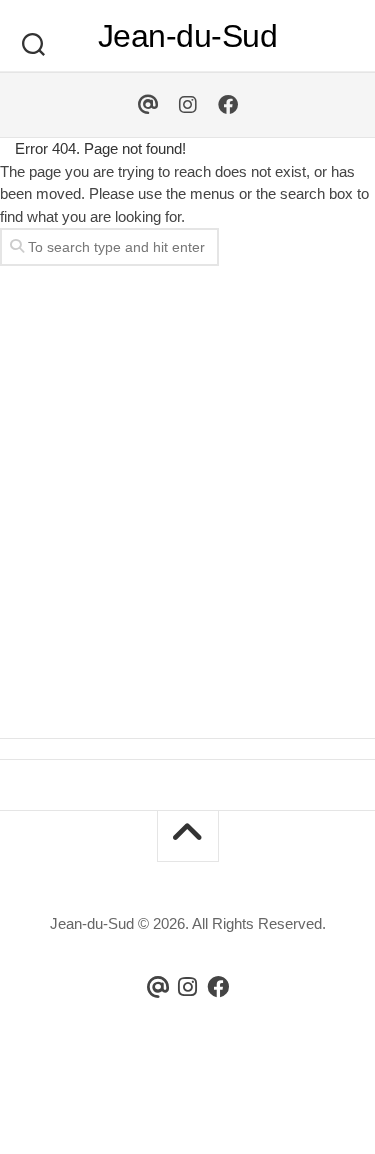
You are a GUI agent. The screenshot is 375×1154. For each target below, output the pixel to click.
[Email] (148, 105)
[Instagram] (188, 105)
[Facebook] (228, 105)
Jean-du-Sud (188, 36)
